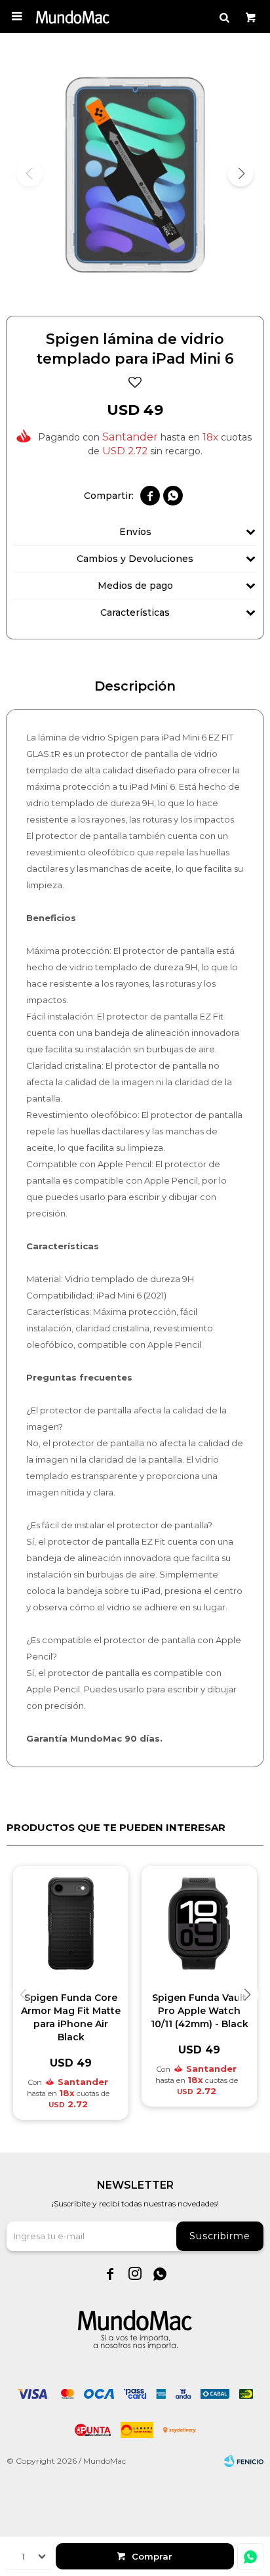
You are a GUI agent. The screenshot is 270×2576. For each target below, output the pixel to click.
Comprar (152, 2556)
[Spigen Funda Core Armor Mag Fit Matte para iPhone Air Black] (71, 1923)
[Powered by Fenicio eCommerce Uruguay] (244, 2461)
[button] (224, 16)
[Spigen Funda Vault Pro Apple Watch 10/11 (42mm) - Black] (199, 1923)
